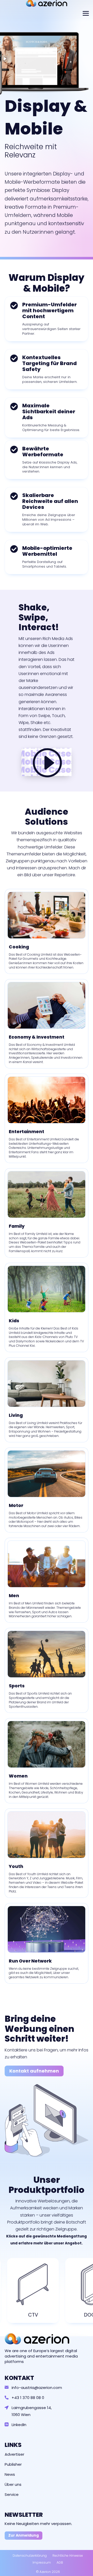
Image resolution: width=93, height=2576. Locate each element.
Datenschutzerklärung (30, 2556)
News (10, 2474)
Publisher (13, 2464)
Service (12, 2494)
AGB (60, 2562)
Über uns (13, 2484)
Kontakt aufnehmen (34, 2071)
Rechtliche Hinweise (68, 2556)
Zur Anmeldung (24, 2535)
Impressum (42, 2562)
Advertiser (14, 2454)
